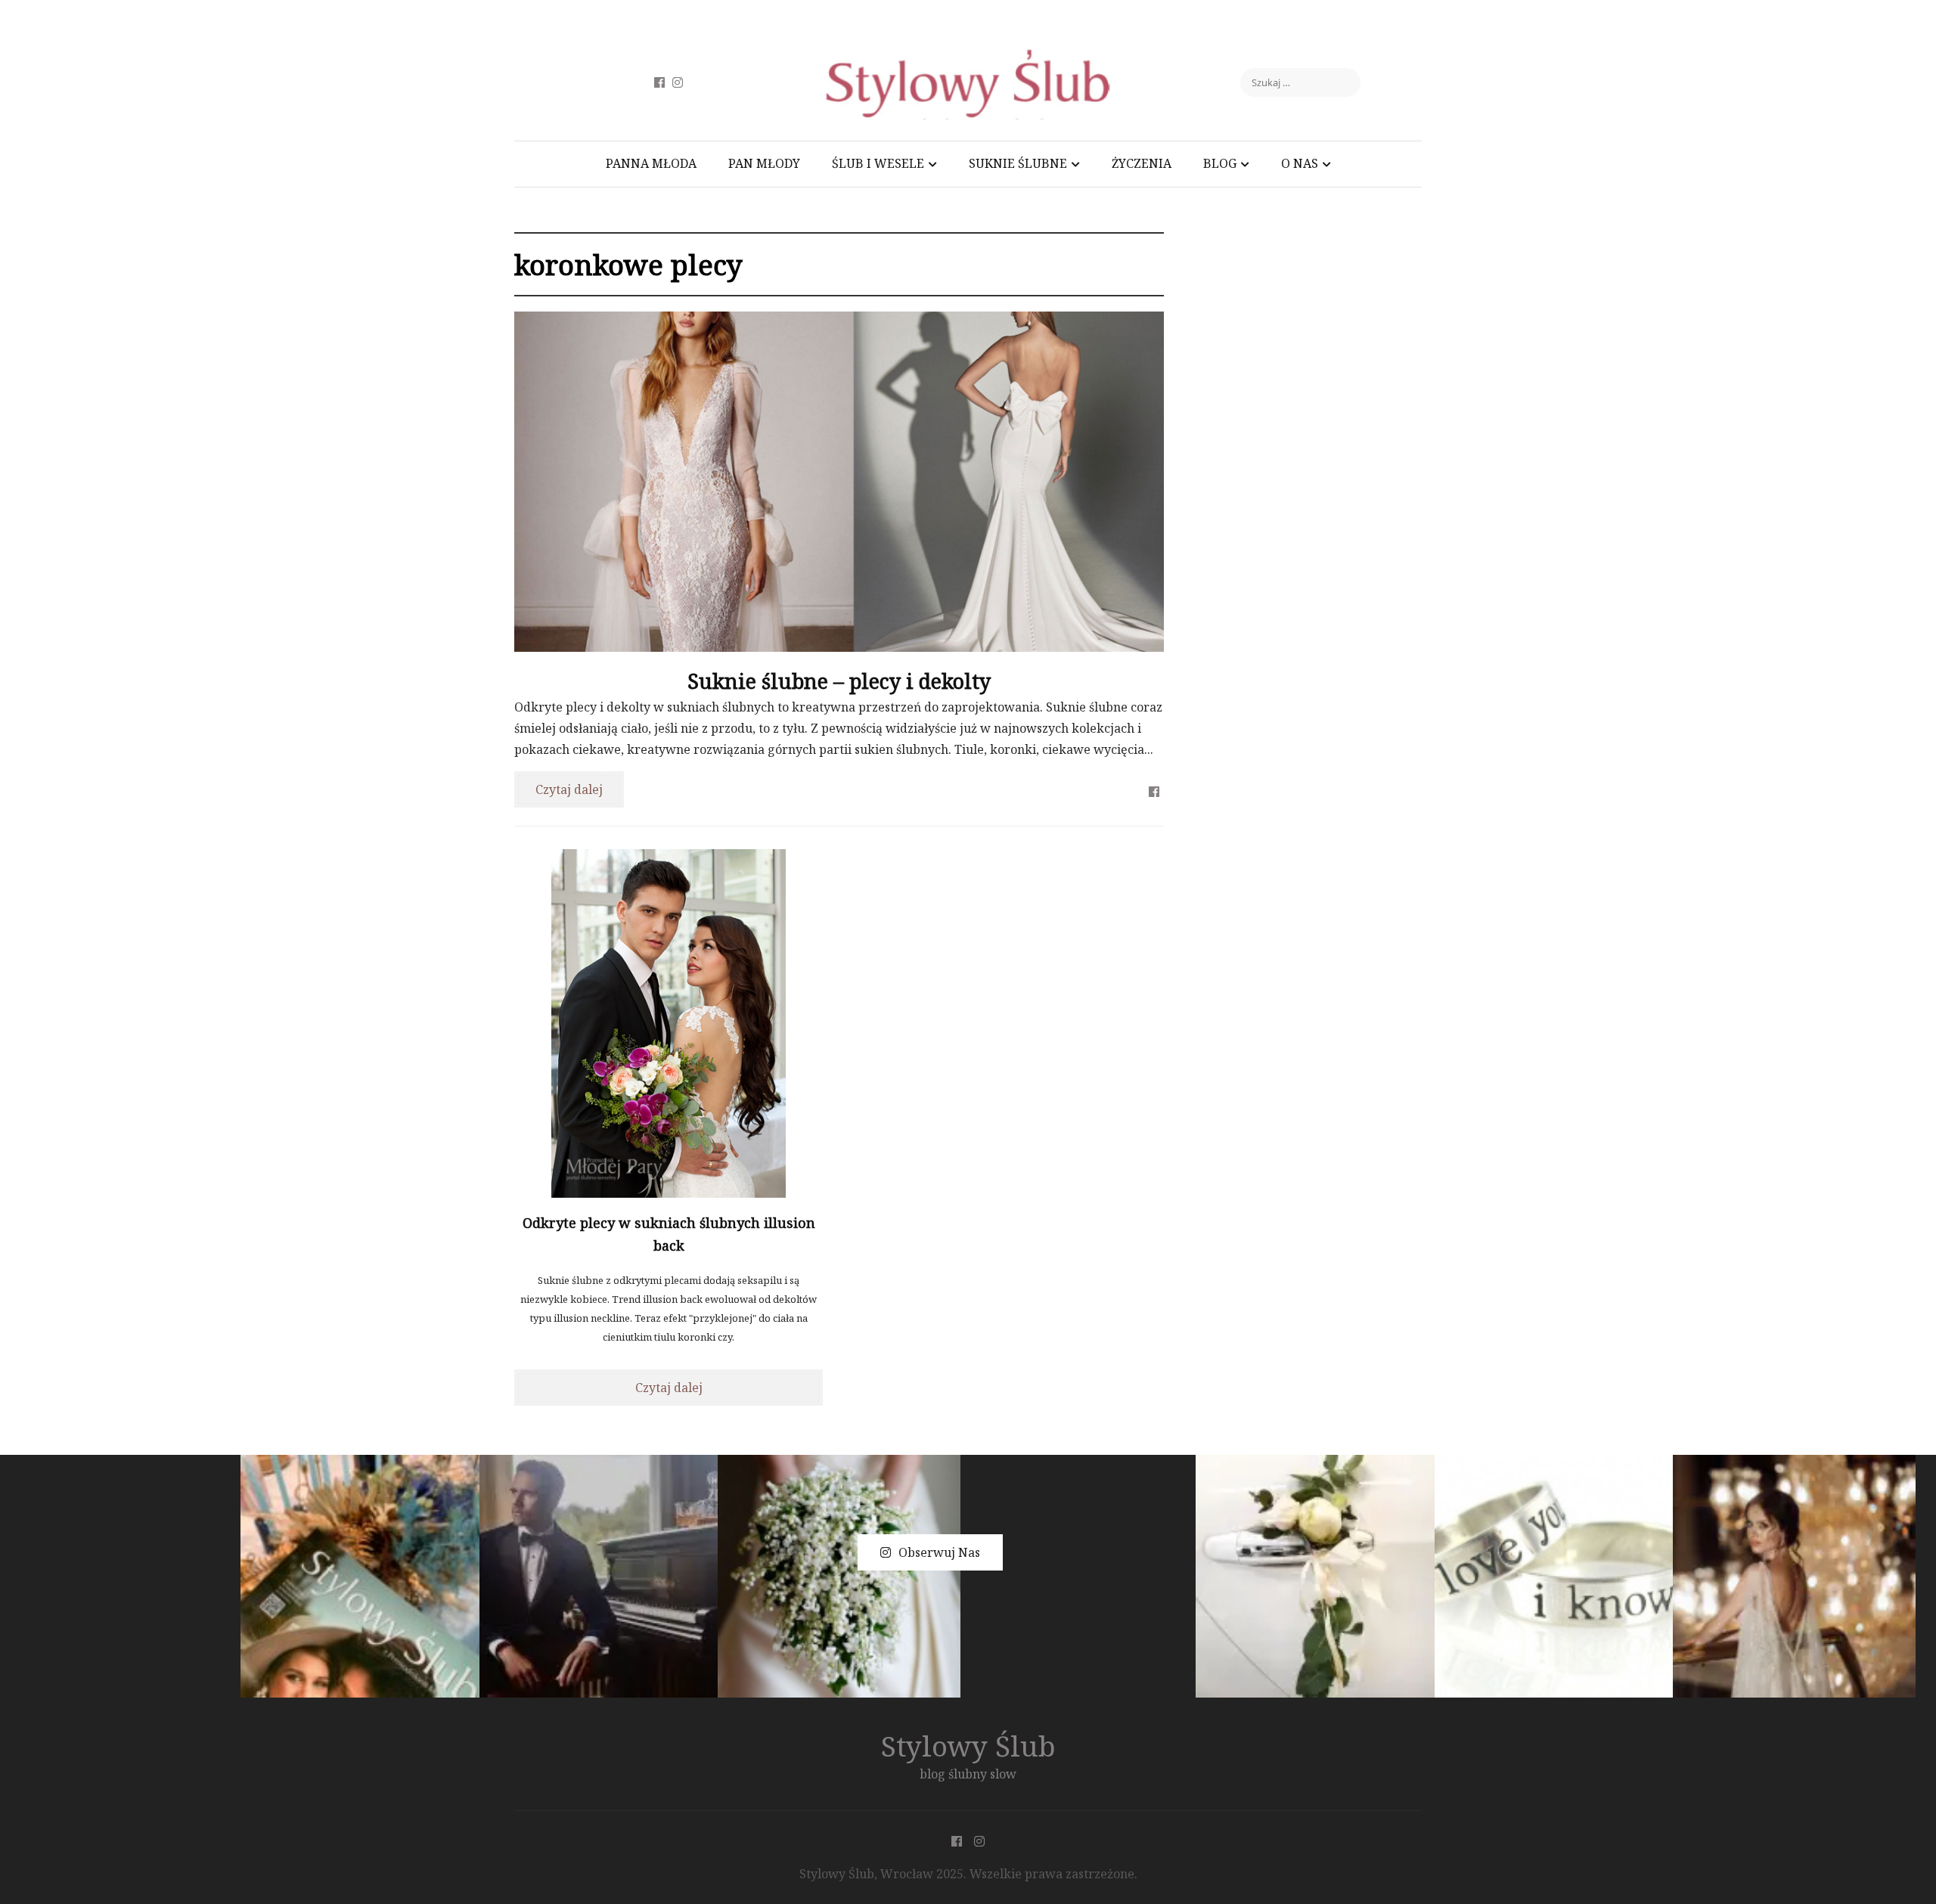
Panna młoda (651, 163)
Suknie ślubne (1018, 163)
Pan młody (764, 163)
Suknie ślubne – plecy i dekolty (839, 681)
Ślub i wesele (878, 163)
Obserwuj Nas (939, 1552)
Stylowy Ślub (968, 1746)
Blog (1220, 163)
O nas (1300, 163)
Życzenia (1142, 163)
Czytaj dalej (569, 789)
